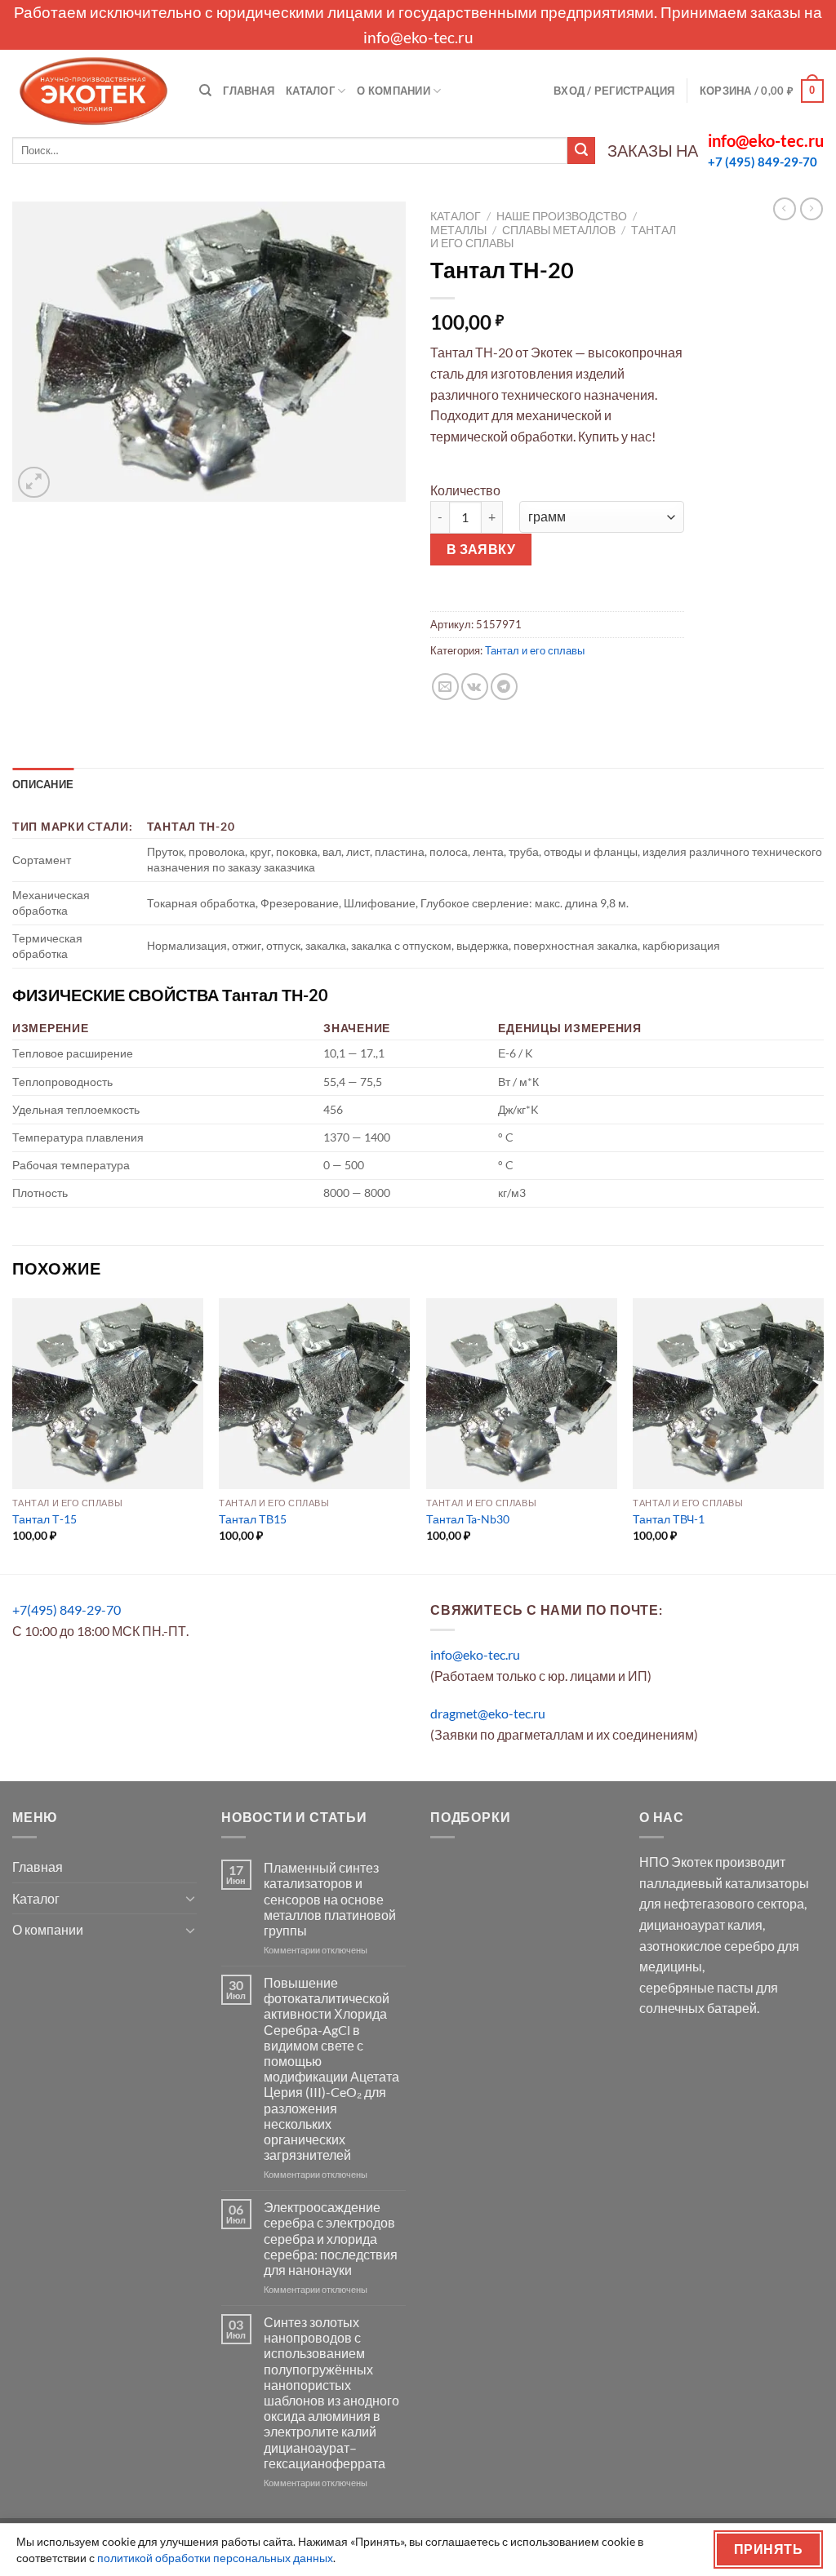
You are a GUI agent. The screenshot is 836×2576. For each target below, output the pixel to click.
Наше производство (562, 216)
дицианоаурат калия (701, 1924)
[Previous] (13, 1434)
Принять (768, 2549)
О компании (394, 91)
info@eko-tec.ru (418, 37)
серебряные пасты (696, 1987)
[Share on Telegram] (504, 687)
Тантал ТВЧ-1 (669, 1519)
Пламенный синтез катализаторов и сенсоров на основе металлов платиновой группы (330, 1899)
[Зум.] (34, 483)
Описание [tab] (43, 784)
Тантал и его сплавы (535, 650)
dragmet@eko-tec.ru (488, 1713)
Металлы (458, 230)
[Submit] (581, 151)
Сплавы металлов (559, 230)
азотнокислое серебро (707, 1946)
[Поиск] (205, 91)
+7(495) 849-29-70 (67, 1609)
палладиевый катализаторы (724, 1883)
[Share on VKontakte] (475, 687)
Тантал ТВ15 (253, 1519)
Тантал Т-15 (44, 1519)
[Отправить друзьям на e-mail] (445, 687)
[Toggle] (190, 1898)
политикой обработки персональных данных (215, 2558)
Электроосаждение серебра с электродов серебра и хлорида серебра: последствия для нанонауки (331, 2238)
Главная (249, 91)
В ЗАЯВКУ (481, 549)
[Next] (823, 1434)
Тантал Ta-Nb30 (468, 1519)
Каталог (310, 91)
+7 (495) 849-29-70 (763, 162)
